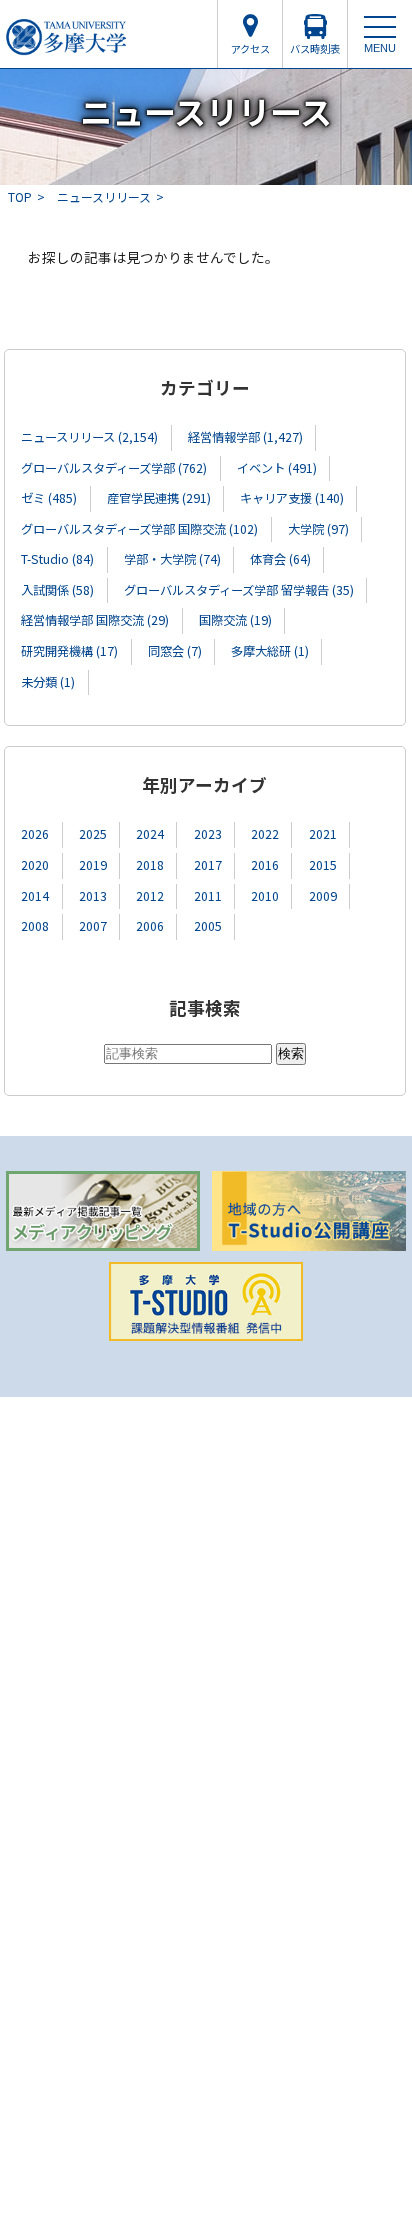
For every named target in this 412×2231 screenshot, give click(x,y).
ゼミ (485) (49, 498)
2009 (323, 896)
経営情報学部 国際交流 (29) (95, 620)
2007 (93, 926)
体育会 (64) (280, 559)
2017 (208, 865)
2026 (35, 834)
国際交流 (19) (235, 620)
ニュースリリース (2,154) (89, 437)
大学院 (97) (318, 529)
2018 (150, 865)
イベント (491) (277, 468)
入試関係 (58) (57, 590)
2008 (35, 926)
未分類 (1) (48, 682)
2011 (208, 896)
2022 (265, 834)
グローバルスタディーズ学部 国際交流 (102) (139, 529)
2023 (208, 834)
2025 (93, 834)
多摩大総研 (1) (270, 651)
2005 (208, 926)
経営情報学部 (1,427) (245, 437)
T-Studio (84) (57, 559)
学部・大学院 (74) (172, 559)
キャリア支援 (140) (292, 498)
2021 (323, 834)
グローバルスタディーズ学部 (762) (114, 468)
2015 (323, 865)
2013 (93, 896)
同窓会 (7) (175, 651)
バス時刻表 (315, 48)
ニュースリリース (104, 196)
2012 (150, 896)
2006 (150, 926)
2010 (265, 896)
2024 (150, 834)
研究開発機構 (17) (69, 651)
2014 (35, 896)
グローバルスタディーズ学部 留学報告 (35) (239, 590)
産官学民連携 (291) (159, 498)
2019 (93, 865)
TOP (20, 196)
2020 (35, 865)
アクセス (250, 48)
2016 (265, 865)
